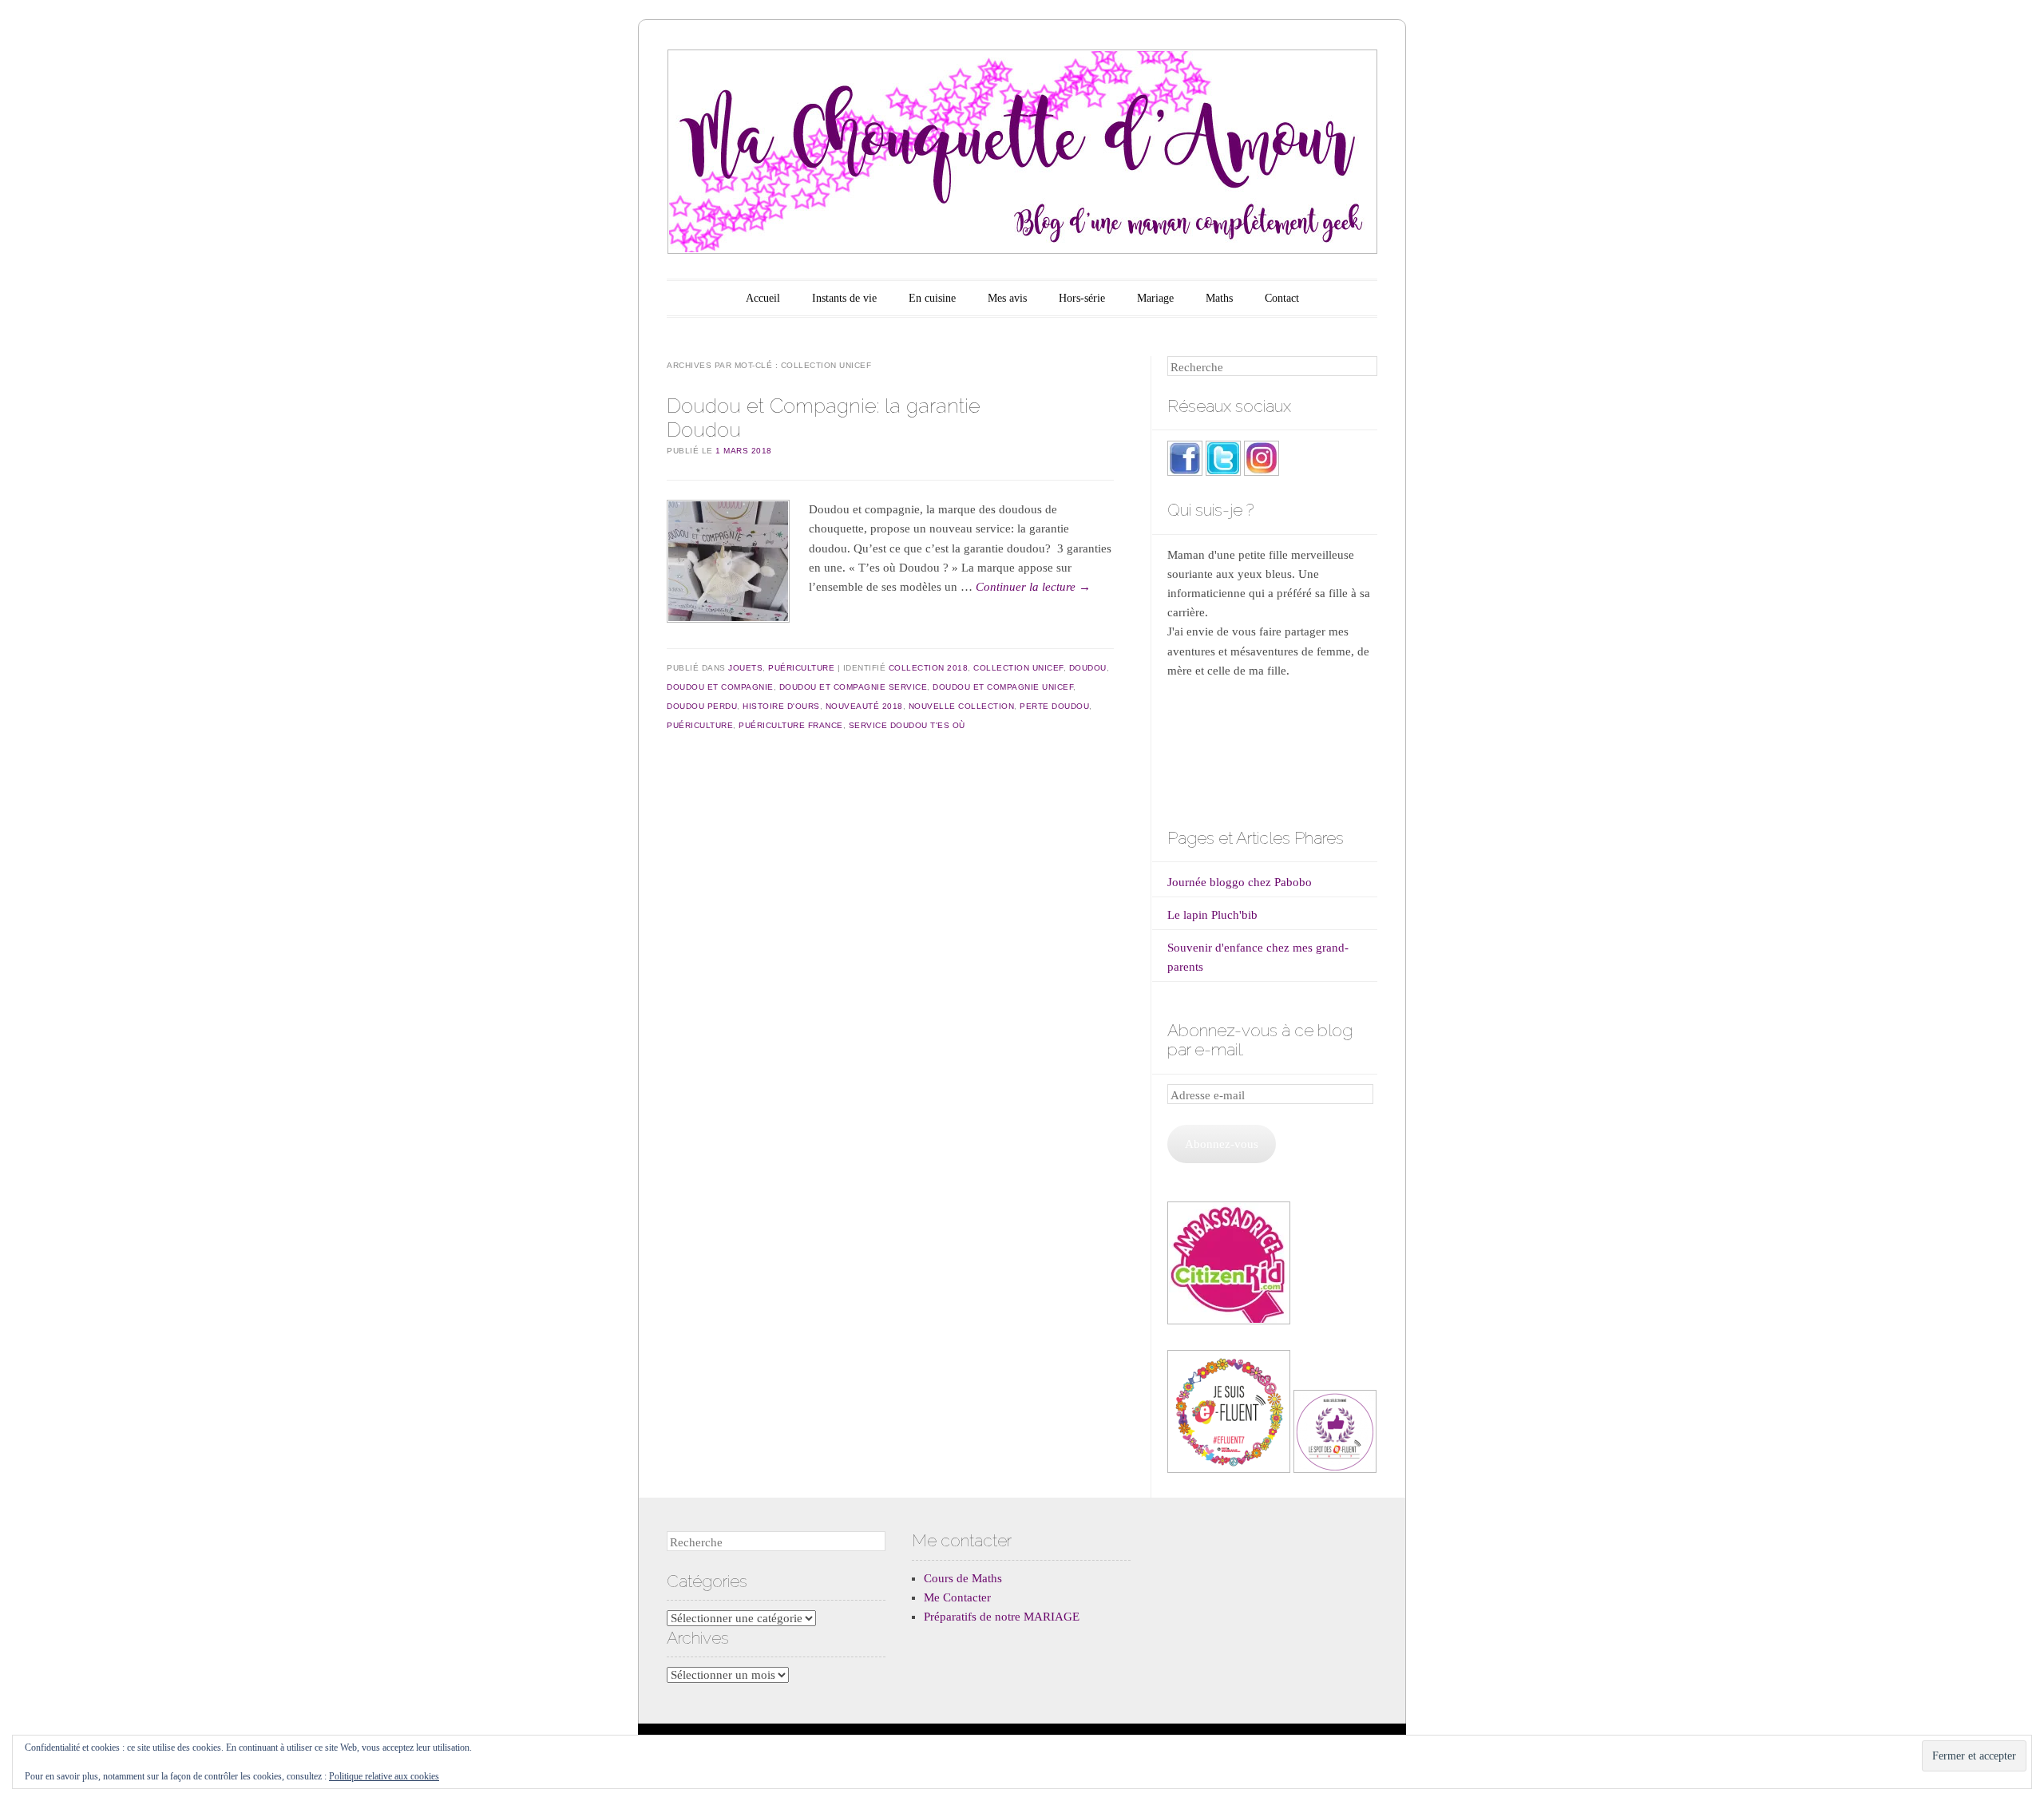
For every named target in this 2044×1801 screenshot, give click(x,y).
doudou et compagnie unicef (1003, 687)
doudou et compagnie (720, 687)
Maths (1219, 298)
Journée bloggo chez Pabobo (1240, 882)
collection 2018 (929, 668)
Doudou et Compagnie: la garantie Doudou (824, 417)
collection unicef (1018, 668)
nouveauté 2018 (864, 706)
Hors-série (1082, 298)
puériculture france (791, 725)
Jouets (745, 668)
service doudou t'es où (907, 725)
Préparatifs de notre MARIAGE (1002, 1617)
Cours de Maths (963, 1578)
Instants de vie (844, 298)
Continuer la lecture (1033, 587)
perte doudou (1054, 706)
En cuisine (932, 298)
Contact (1282, 298)
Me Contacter (957, 1597)
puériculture (700, 725)
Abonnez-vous (1222, 1144)
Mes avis (1007, 298)
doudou (1088, 668)
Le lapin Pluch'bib (1212, 915)
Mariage (1155, 298)
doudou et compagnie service (854, 687)
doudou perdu (702, 706)
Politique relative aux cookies (384, 1776)
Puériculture (801, 668)
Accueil (763, 298)
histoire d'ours (781, 706)
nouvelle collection (962, 706)
